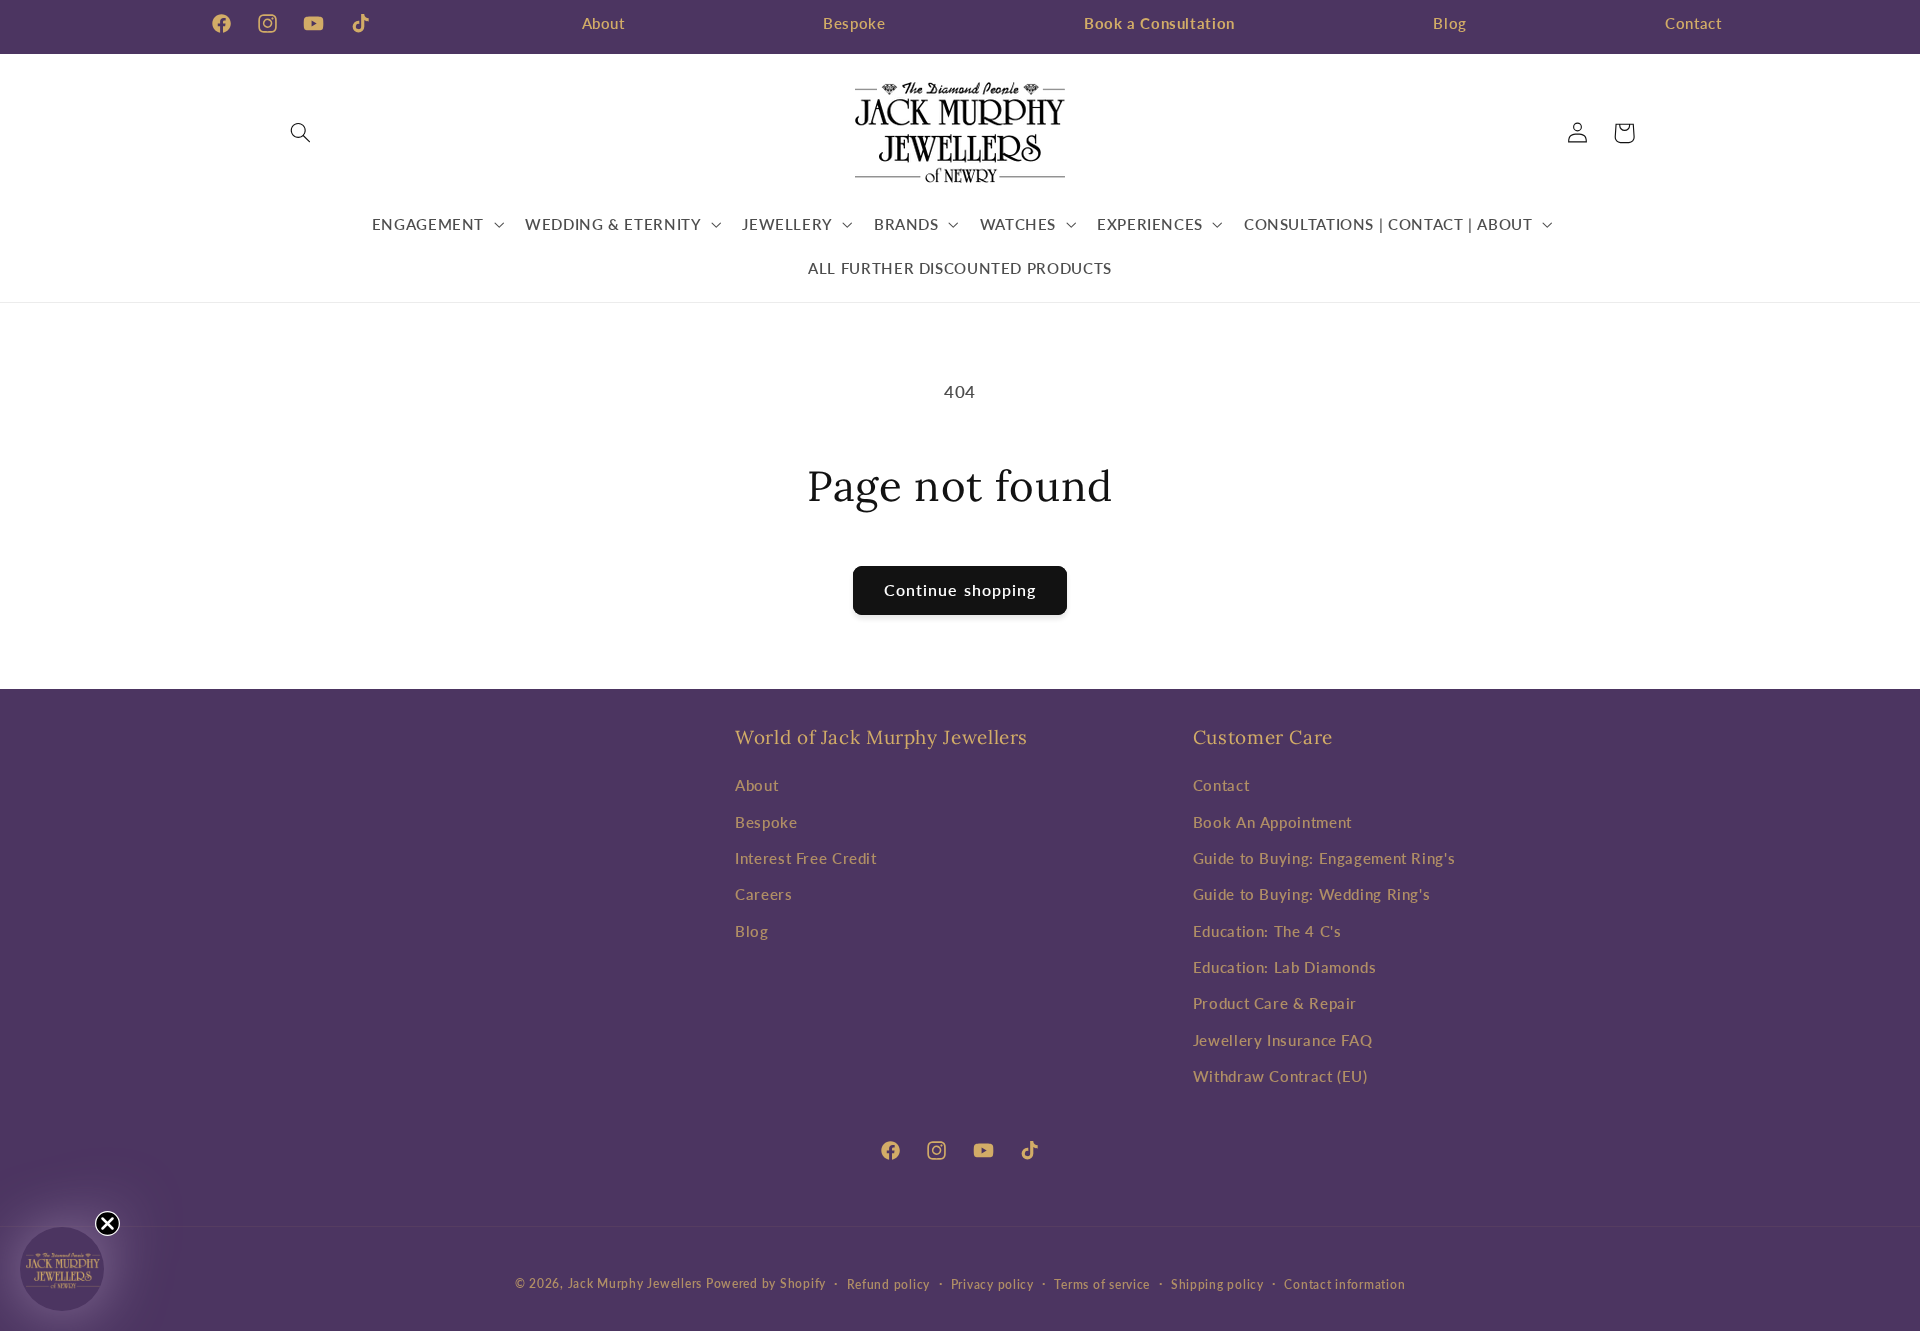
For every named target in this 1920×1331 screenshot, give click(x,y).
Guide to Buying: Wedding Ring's (1312, 894)
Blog (1450, 23)
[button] (301, 133)
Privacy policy (992, 1284)
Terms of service (1102, 1284)
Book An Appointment (1272, 822)
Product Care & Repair (1275, 1004)
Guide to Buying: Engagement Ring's (1324, 858)
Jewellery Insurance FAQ (1283, 1040)
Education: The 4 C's (1267, 931)
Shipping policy (1217, 1284)
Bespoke (854, 23)
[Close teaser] (107, 1223)
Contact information (1344, 1284)
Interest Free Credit (806, 858)
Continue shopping (960, 589)
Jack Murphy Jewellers (635, 1283)
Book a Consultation (1159, 23)
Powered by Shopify (766, 1283)
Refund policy (889, 1284)
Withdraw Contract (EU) (1280, 1076)
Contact (1693, 23)
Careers (763, 894)
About (603, 23)
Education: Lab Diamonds (1285, 967)
